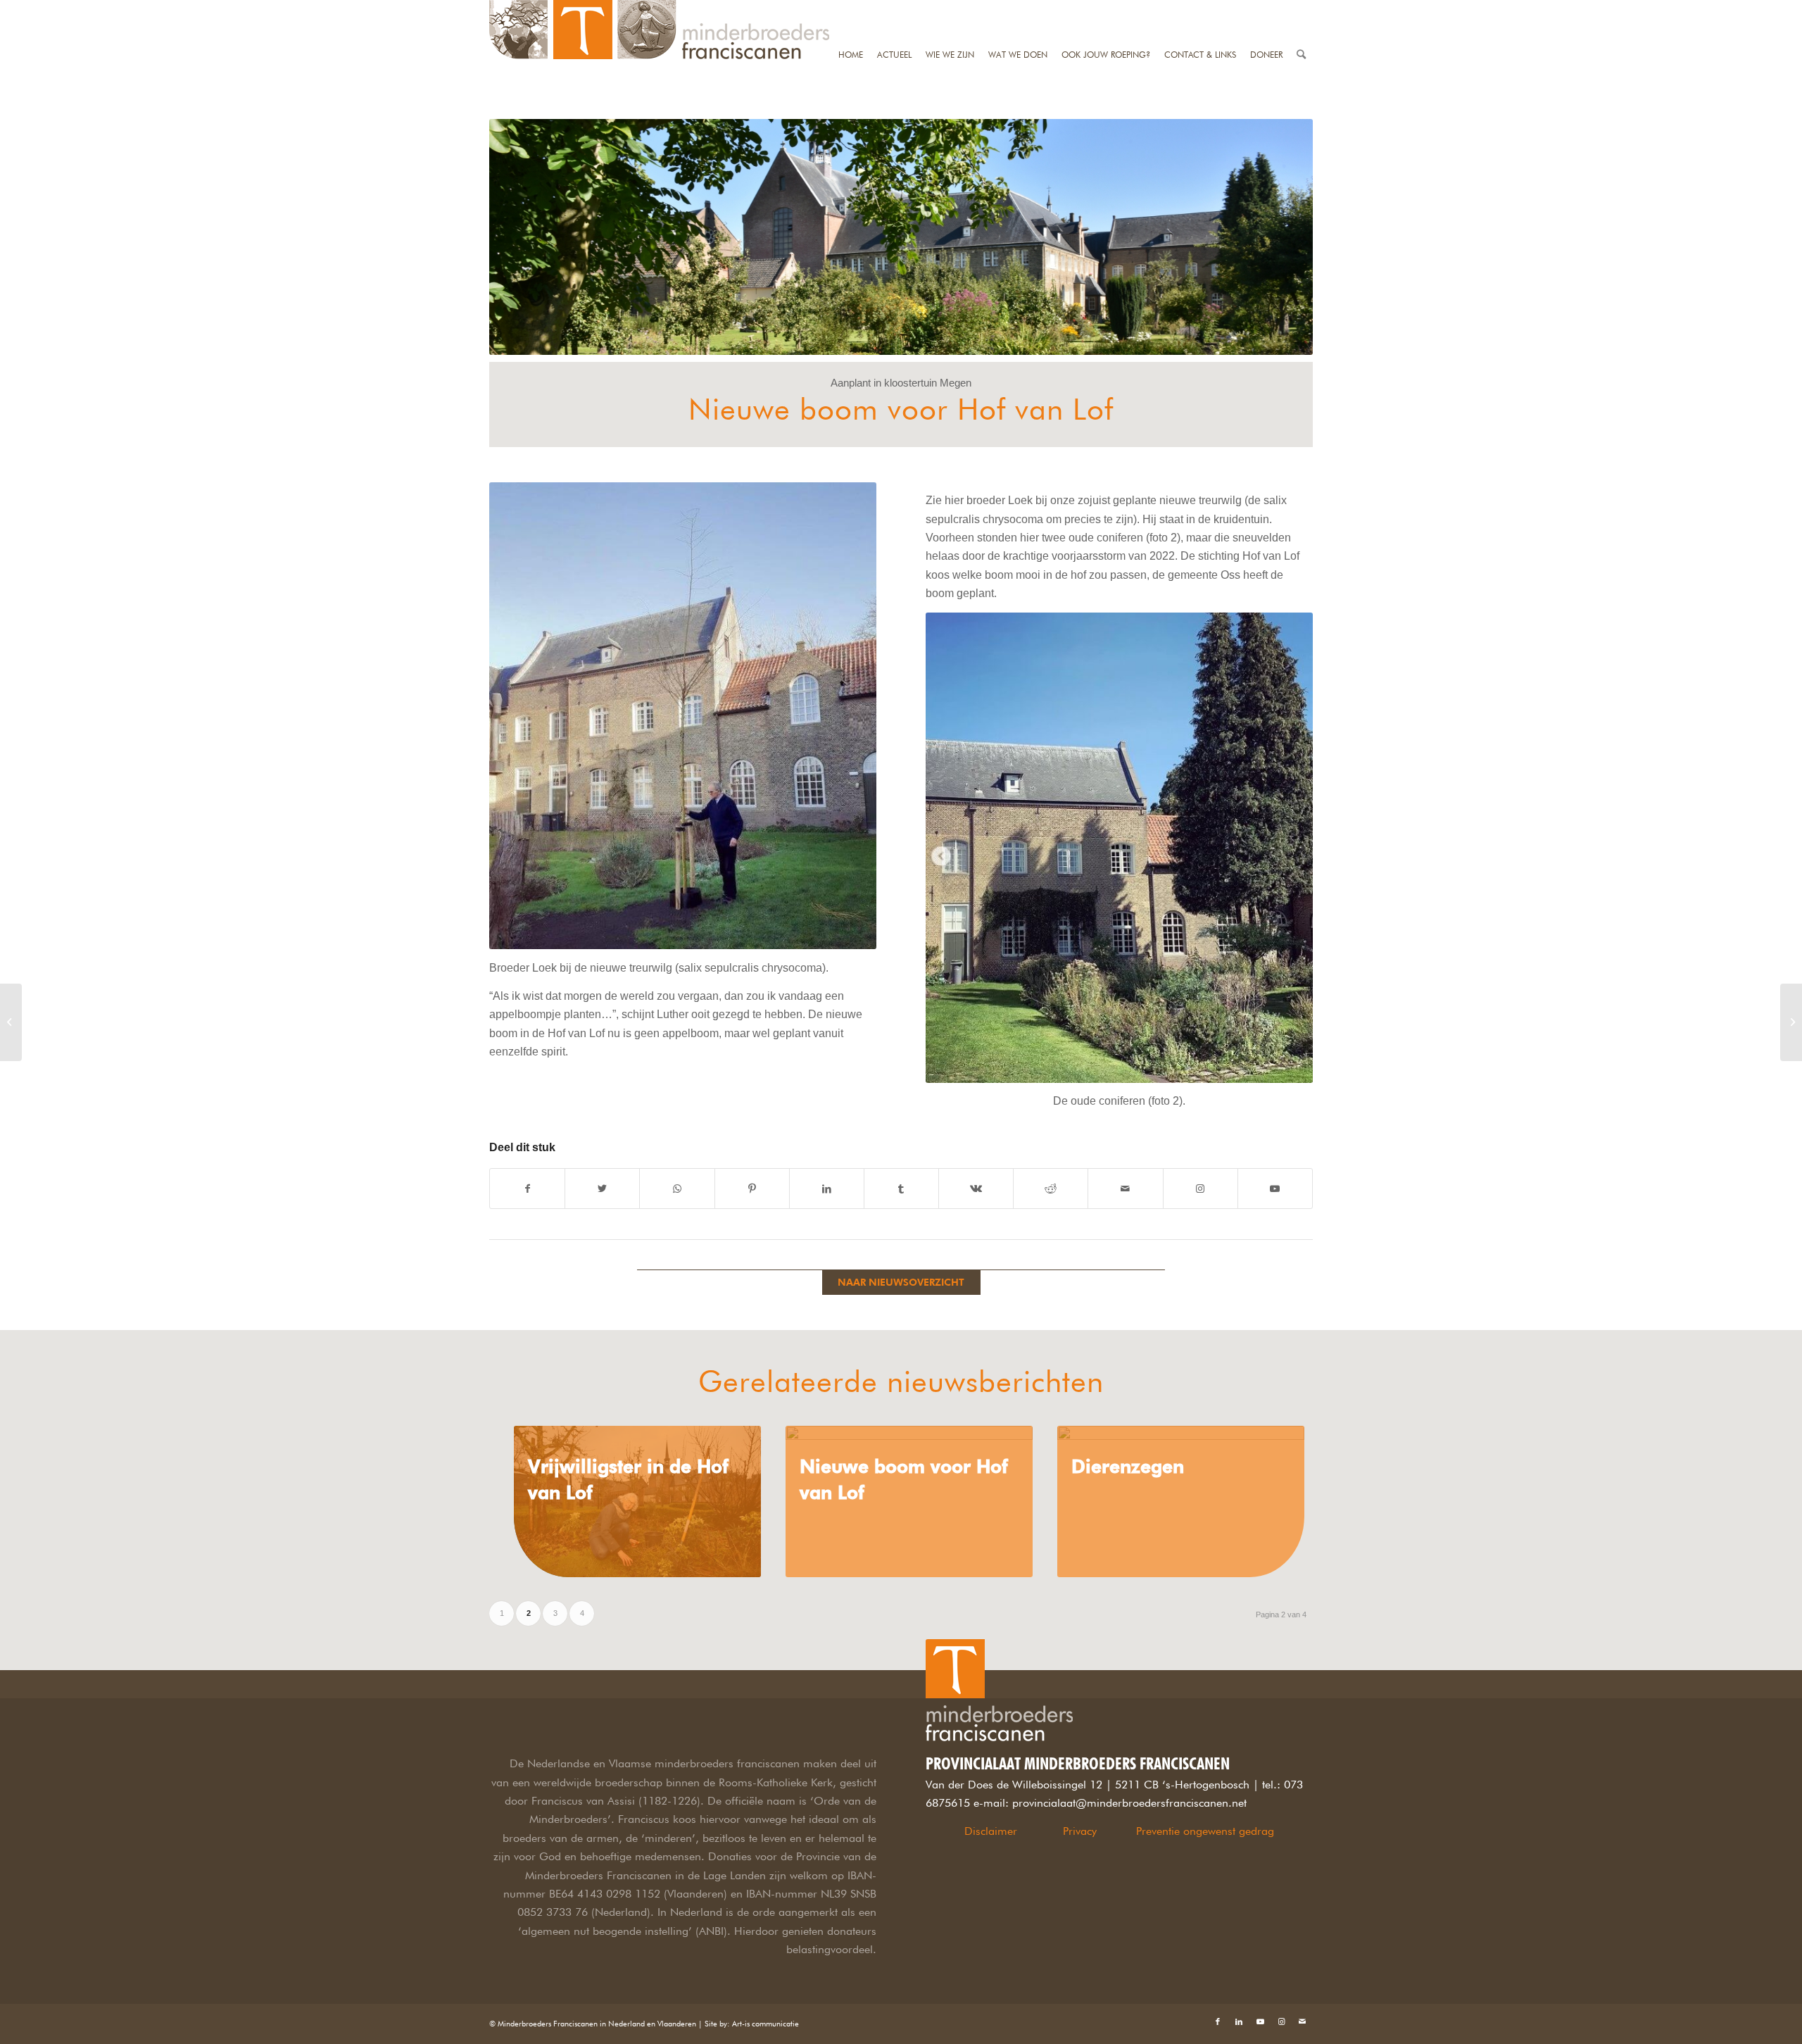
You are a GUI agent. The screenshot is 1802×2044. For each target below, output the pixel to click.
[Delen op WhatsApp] (677, 1189)
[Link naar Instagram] (1201, 1189)
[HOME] (851, 9)
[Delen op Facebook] (527, 1189)
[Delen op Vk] (976, 1189)
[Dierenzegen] (1181, 1501)
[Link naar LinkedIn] (1239, 2021)
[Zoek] (1301, 9)
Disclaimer (991, 1831)
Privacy (1080, 1831)
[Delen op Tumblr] (901, 1189)
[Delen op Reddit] (1051, 1189)
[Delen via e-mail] (1125, 1189)
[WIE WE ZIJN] (950, 9)
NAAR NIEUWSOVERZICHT (901, 1282)
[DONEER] (1266, 9)
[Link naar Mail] (1302, 2021)
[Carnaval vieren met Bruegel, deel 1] (1791, 1022)
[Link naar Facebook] (1218, 2021)
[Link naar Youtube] (1275, 1189)
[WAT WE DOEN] (1018, 9)
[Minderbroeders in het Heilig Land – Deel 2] (11, 1022)
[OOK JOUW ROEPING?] (1106, 9)
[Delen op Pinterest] (752, 1189)
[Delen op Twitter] (602, 1189)
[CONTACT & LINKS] (1200, 9)
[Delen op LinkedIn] (827, 1189)
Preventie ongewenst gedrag (1205, 1831)
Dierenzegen (1128, 1466)
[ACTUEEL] (894, 9)
